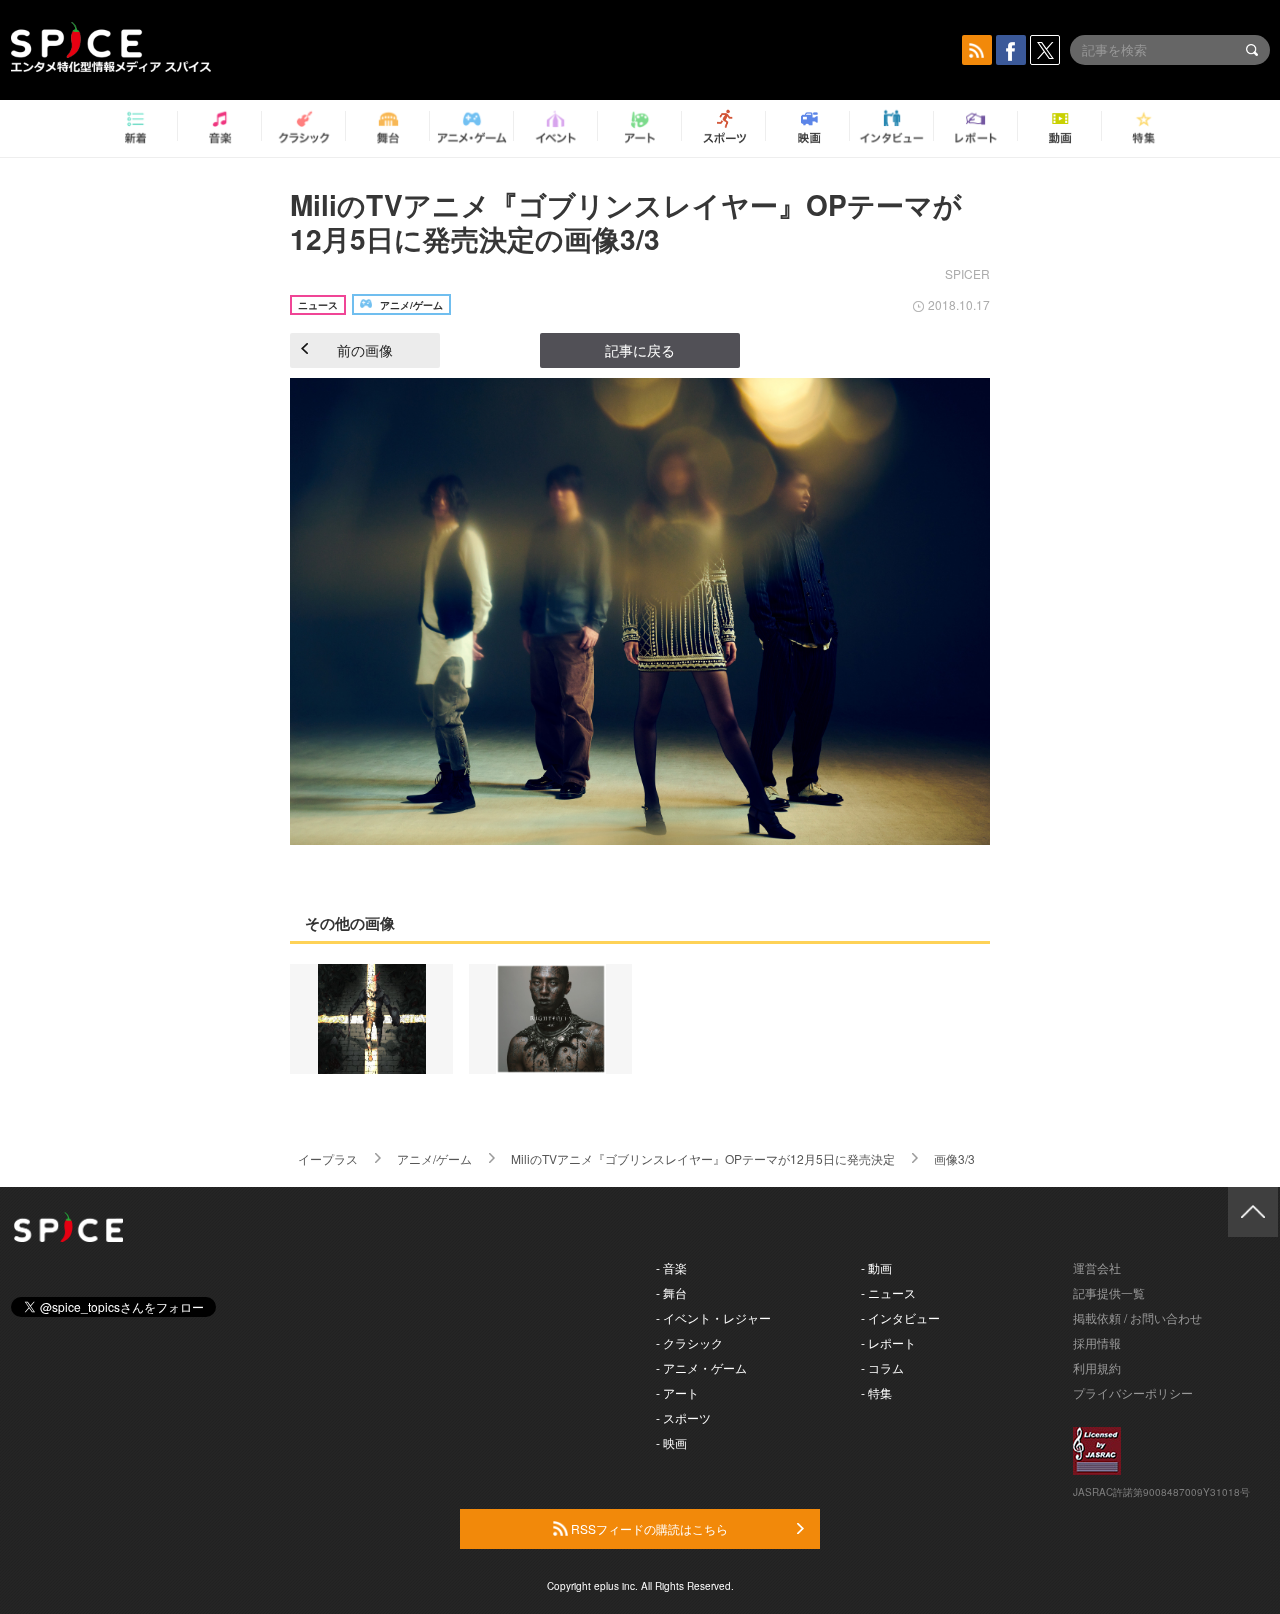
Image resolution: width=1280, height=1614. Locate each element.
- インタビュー (900, 1317)
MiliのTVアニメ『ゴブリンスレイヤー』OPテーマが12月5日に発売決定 (703, 1158)
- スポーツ (683, 1417)
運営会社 (1097, 1267)
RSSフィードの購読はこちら (648, 1528)
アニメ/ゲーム (434, 1158)
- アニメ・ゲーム (701, 1367)
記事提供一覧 (1109, 1292)
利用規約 (1097, 1367)
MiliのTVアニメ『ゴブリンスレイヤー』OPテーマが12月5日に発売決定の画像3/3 (626, 221)
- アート (677, 1392)
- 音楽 (671, 1267)
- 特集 (876, 1392)
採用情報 (1097, 1342)
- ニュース (888, 1292)
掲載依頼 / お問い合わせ (1137, 1317)
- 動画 (876, 1267)
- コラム (882, 1367)
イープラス (328, 1158)
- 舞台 (671, 1292)
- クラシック (689, 1342)
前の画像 (365, 350)
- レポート (888, 1342)
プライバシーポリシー (1133, 1392)
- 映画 (671, 1442)
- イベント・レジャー (713, 1317)
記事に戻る (640, 350)
